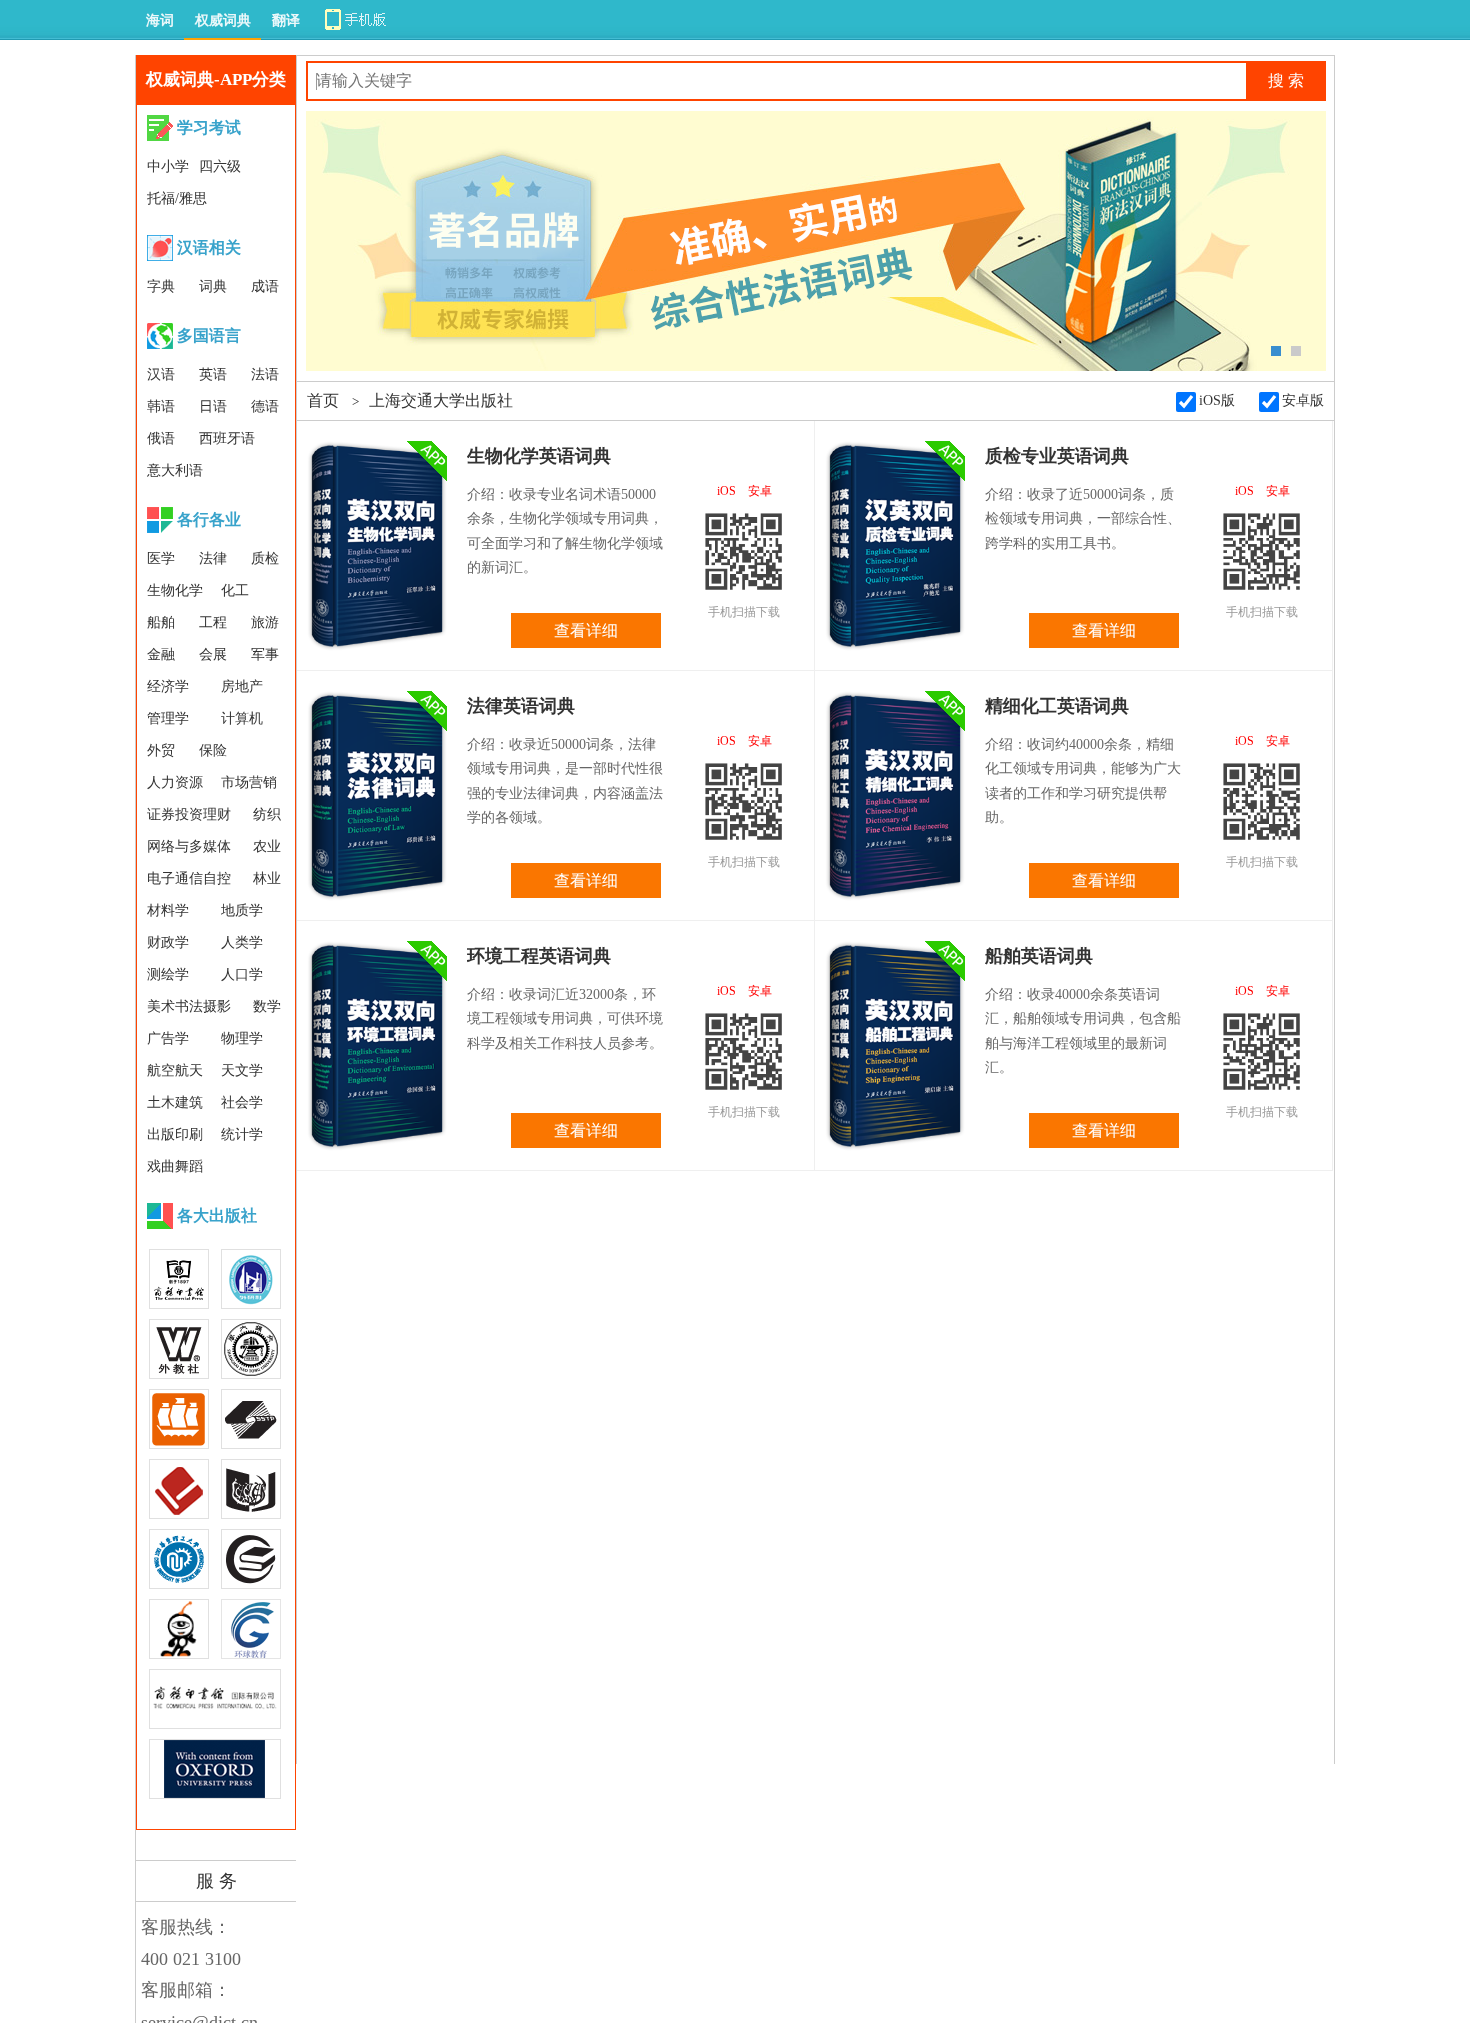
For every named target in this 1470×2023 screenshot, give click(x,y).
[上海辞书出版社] (251, 1528)
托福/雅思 (177, 198)
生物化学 (175, 590)
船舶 (161, 622)
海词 (160, 20)
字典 (161, 286)
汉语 (161, 374)
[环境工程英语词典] (377, 1046)
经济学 (168, 686)
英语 (213, 374)
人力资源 (175, 782)
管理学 (168, 718)
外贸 (161, 750)
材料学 (168, 910)
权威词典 (223, 20)
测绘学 (168, 974)
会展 (213, 654)
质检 (265, 558)
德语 (265, 406)
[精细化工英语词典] (895, 796)
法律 (213, 558)
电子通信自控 (189, 878)
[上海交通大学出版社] (251, 1318)
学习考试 (209, 127)
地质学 (242, 910)
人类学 (242, 942)
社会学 (242, 1102)
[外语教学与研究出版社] (251, 1248)
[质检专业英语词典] (895, 546)
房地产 (242, 686)
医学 (161, 558)
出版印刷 (175, 1134)
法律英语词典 (521, 706)
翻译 (286, 20)
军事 (265, 654)
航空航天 (175, 1070)
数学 (267, 1006)
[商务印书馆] (179, 1248)
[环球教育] (251, 1598)
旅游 (265, 622)
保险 (213, 750)
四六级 (220, 166)
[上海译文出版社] (179, 1388)
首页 (323, 400)
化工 (235, 590)
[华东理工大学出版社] (179, 1528)
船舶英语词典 (1039, 956)
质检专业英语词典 (1057, 456)
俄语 (161, 438)
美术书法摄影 (189, 1006)
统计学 (242, 1134)
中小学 (168, 166)
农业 (267, 846)
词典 (213, 286)
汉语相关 (209, 247)
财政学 (168, 942)
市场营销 (249, 782)
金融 (161, 654)
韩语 (161, 406)
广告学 (168, 1038)
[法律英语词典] (377, 796)
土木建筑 (175, 1102)
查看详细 (586, 630)
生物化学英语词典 (539, 456)
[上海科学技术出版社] (251, 1388)
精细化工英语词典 (1057, 706)
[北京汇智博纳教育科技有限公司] (179, 1598)
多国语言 (209, 335)
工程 (213, 622)
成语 (265, 286)
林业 (267, 878)
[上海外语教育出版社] (179, 1318)
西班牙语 (227, 438)
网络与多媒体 (189, 846)
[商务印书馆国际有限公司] (215, 1668)
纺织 (267, 814)
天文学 (242, 1070)
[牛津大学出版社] (215, 1738)
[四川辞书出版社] (179, 1458)
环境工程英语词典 (539, 956)
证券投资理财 (189, 814)
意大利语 (175, 470)
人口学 (242, 974)
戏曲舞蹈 (175, 1166)
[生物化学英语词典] (377, 546)
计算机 (242, 718)
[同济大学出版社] (251, 1458)
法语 (265, 374)
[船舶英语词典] (895, 1046)
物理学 (242, 1038)
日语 (213, 406)
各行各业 (209, 519)
